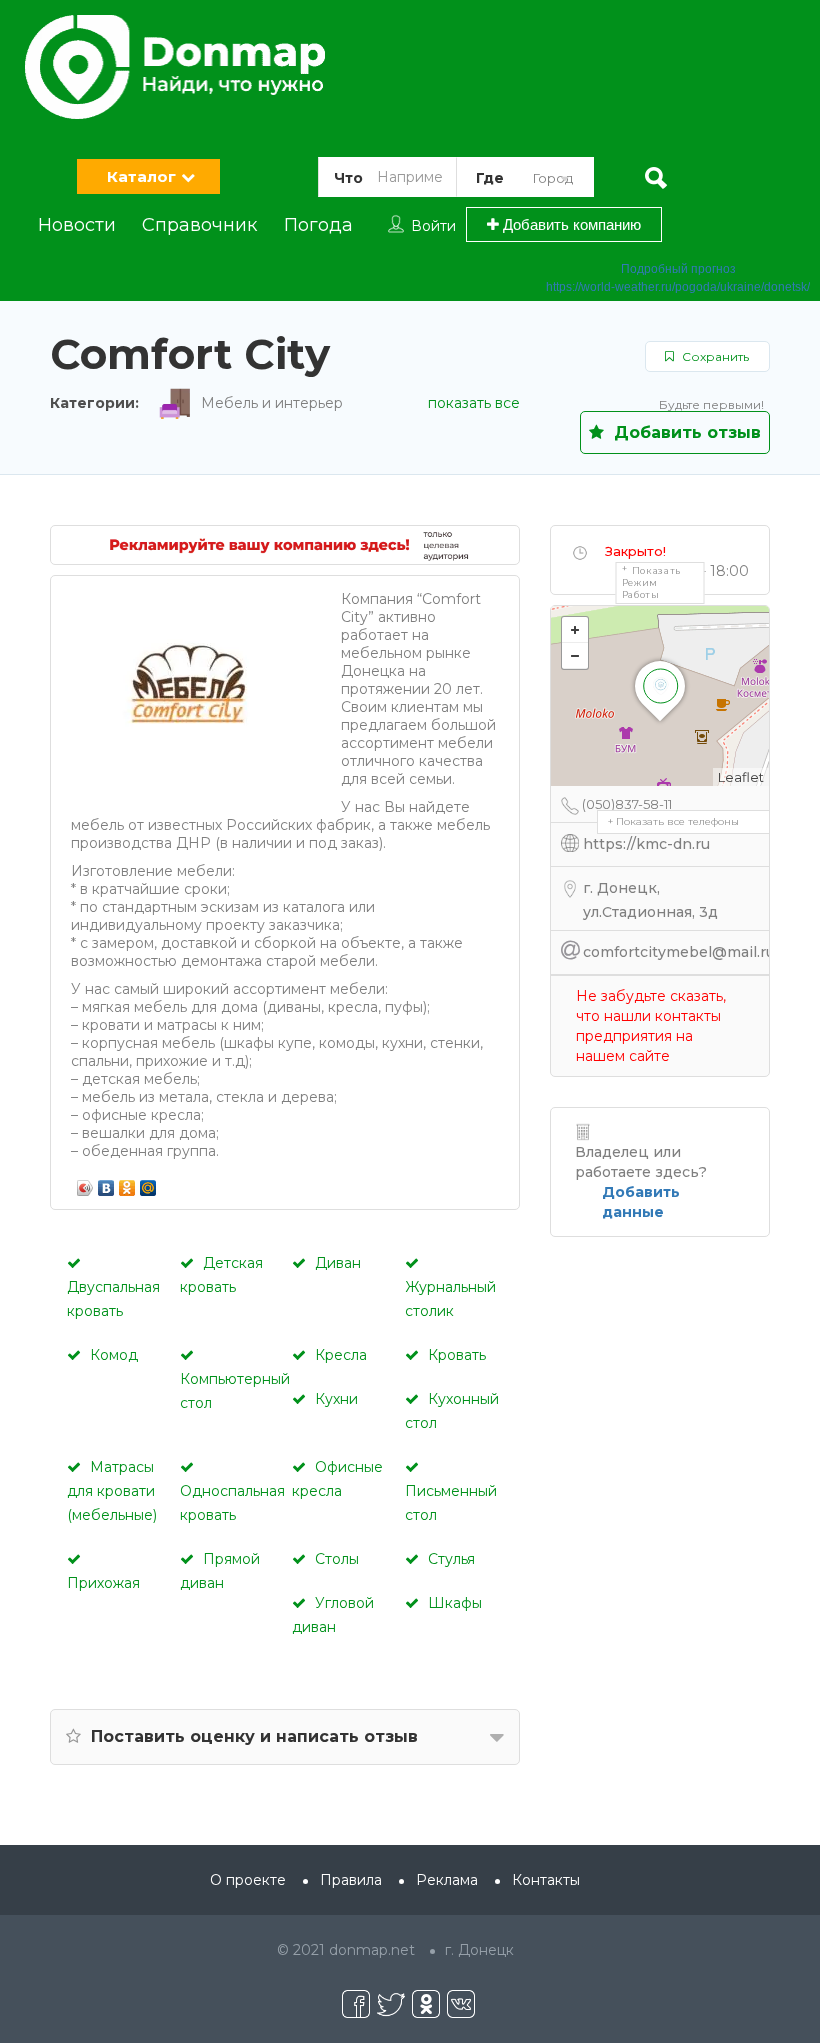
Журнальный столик (450, 1299)
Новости (77, 225)
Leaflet (741, 777)
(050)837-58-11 (627, 804)
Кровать (457, 1355)
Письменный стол (451, 1503)
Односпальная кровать (232, 1503)
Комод (114, 1355)
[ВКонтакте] (106, 1183)
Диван (338, 1263)
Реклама (447, 1880)
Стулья (451, 1559)
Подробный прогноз (678, 269)
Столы (337, 1559)
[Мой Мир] (148, 1183)
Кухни (336, 1399)
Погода (318, 225)
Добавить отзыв (685, 432)
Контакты (546, 1880)
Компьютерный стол (235, 1391)
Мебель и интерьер (272, 403)
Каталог (141, 176)
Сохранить (714, 356)
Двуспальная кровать (113, 1299)
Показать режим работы (652, 582)
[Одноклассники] (127, 1183)
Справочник (199, 225)
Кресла (341, 1355)
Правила (351, 1880)
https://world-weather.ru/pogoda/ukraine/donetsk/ (678, 287)
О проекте (248, 1880)
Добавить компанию (570, 224)
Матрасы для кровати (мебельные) (112, 1491)
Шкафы (455, 1603)
